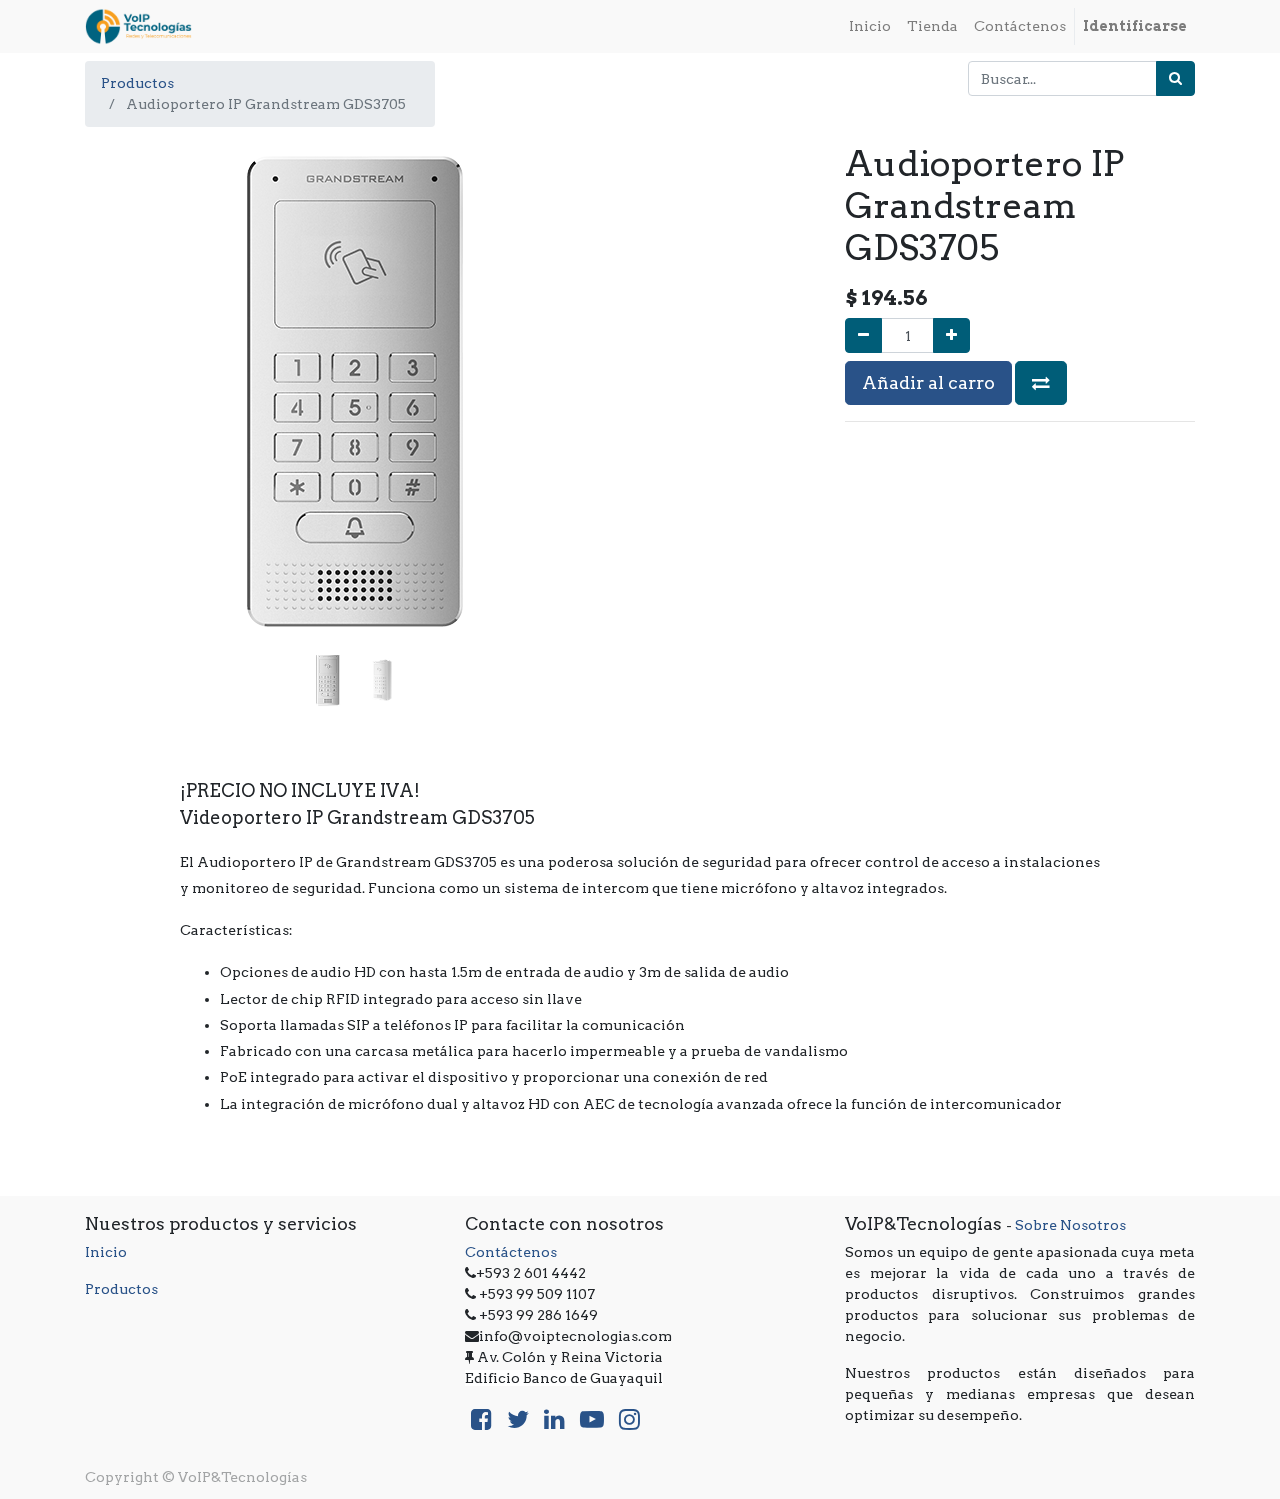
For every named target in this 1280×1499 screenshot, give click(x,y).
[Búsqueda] (1175, 78)
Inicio (106, 1252)
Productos (137, 83)
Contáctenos (511, 1252)
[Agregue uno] (951, 335)
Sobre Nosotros (1070, 1225)
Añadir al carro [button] (928, 382)
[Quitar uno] (863, 335)
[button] (125, 343)
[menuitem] (870, 26)
